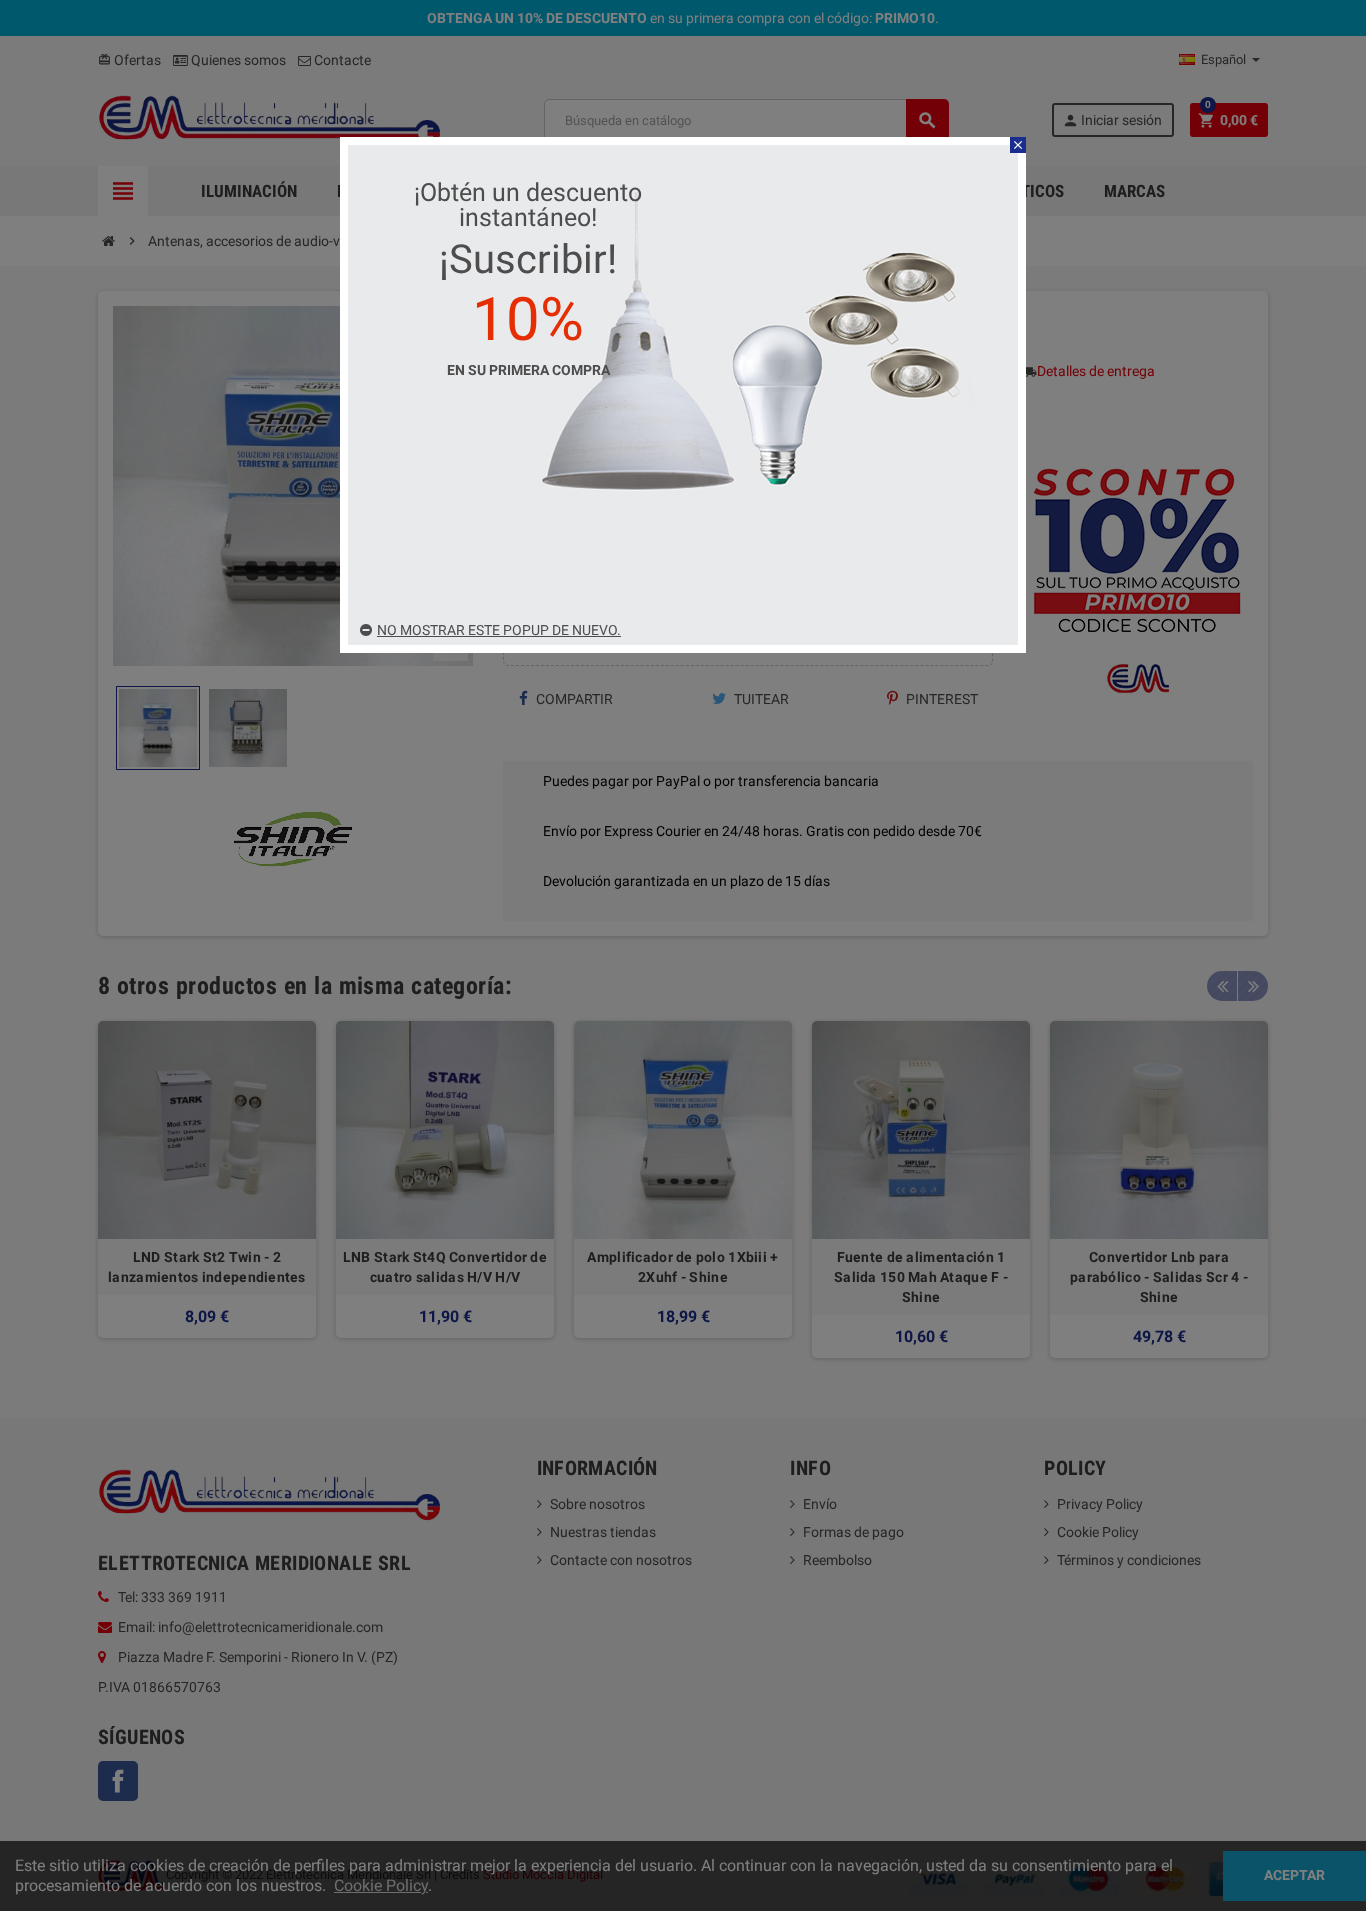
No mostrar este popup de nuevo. (499, 630)
